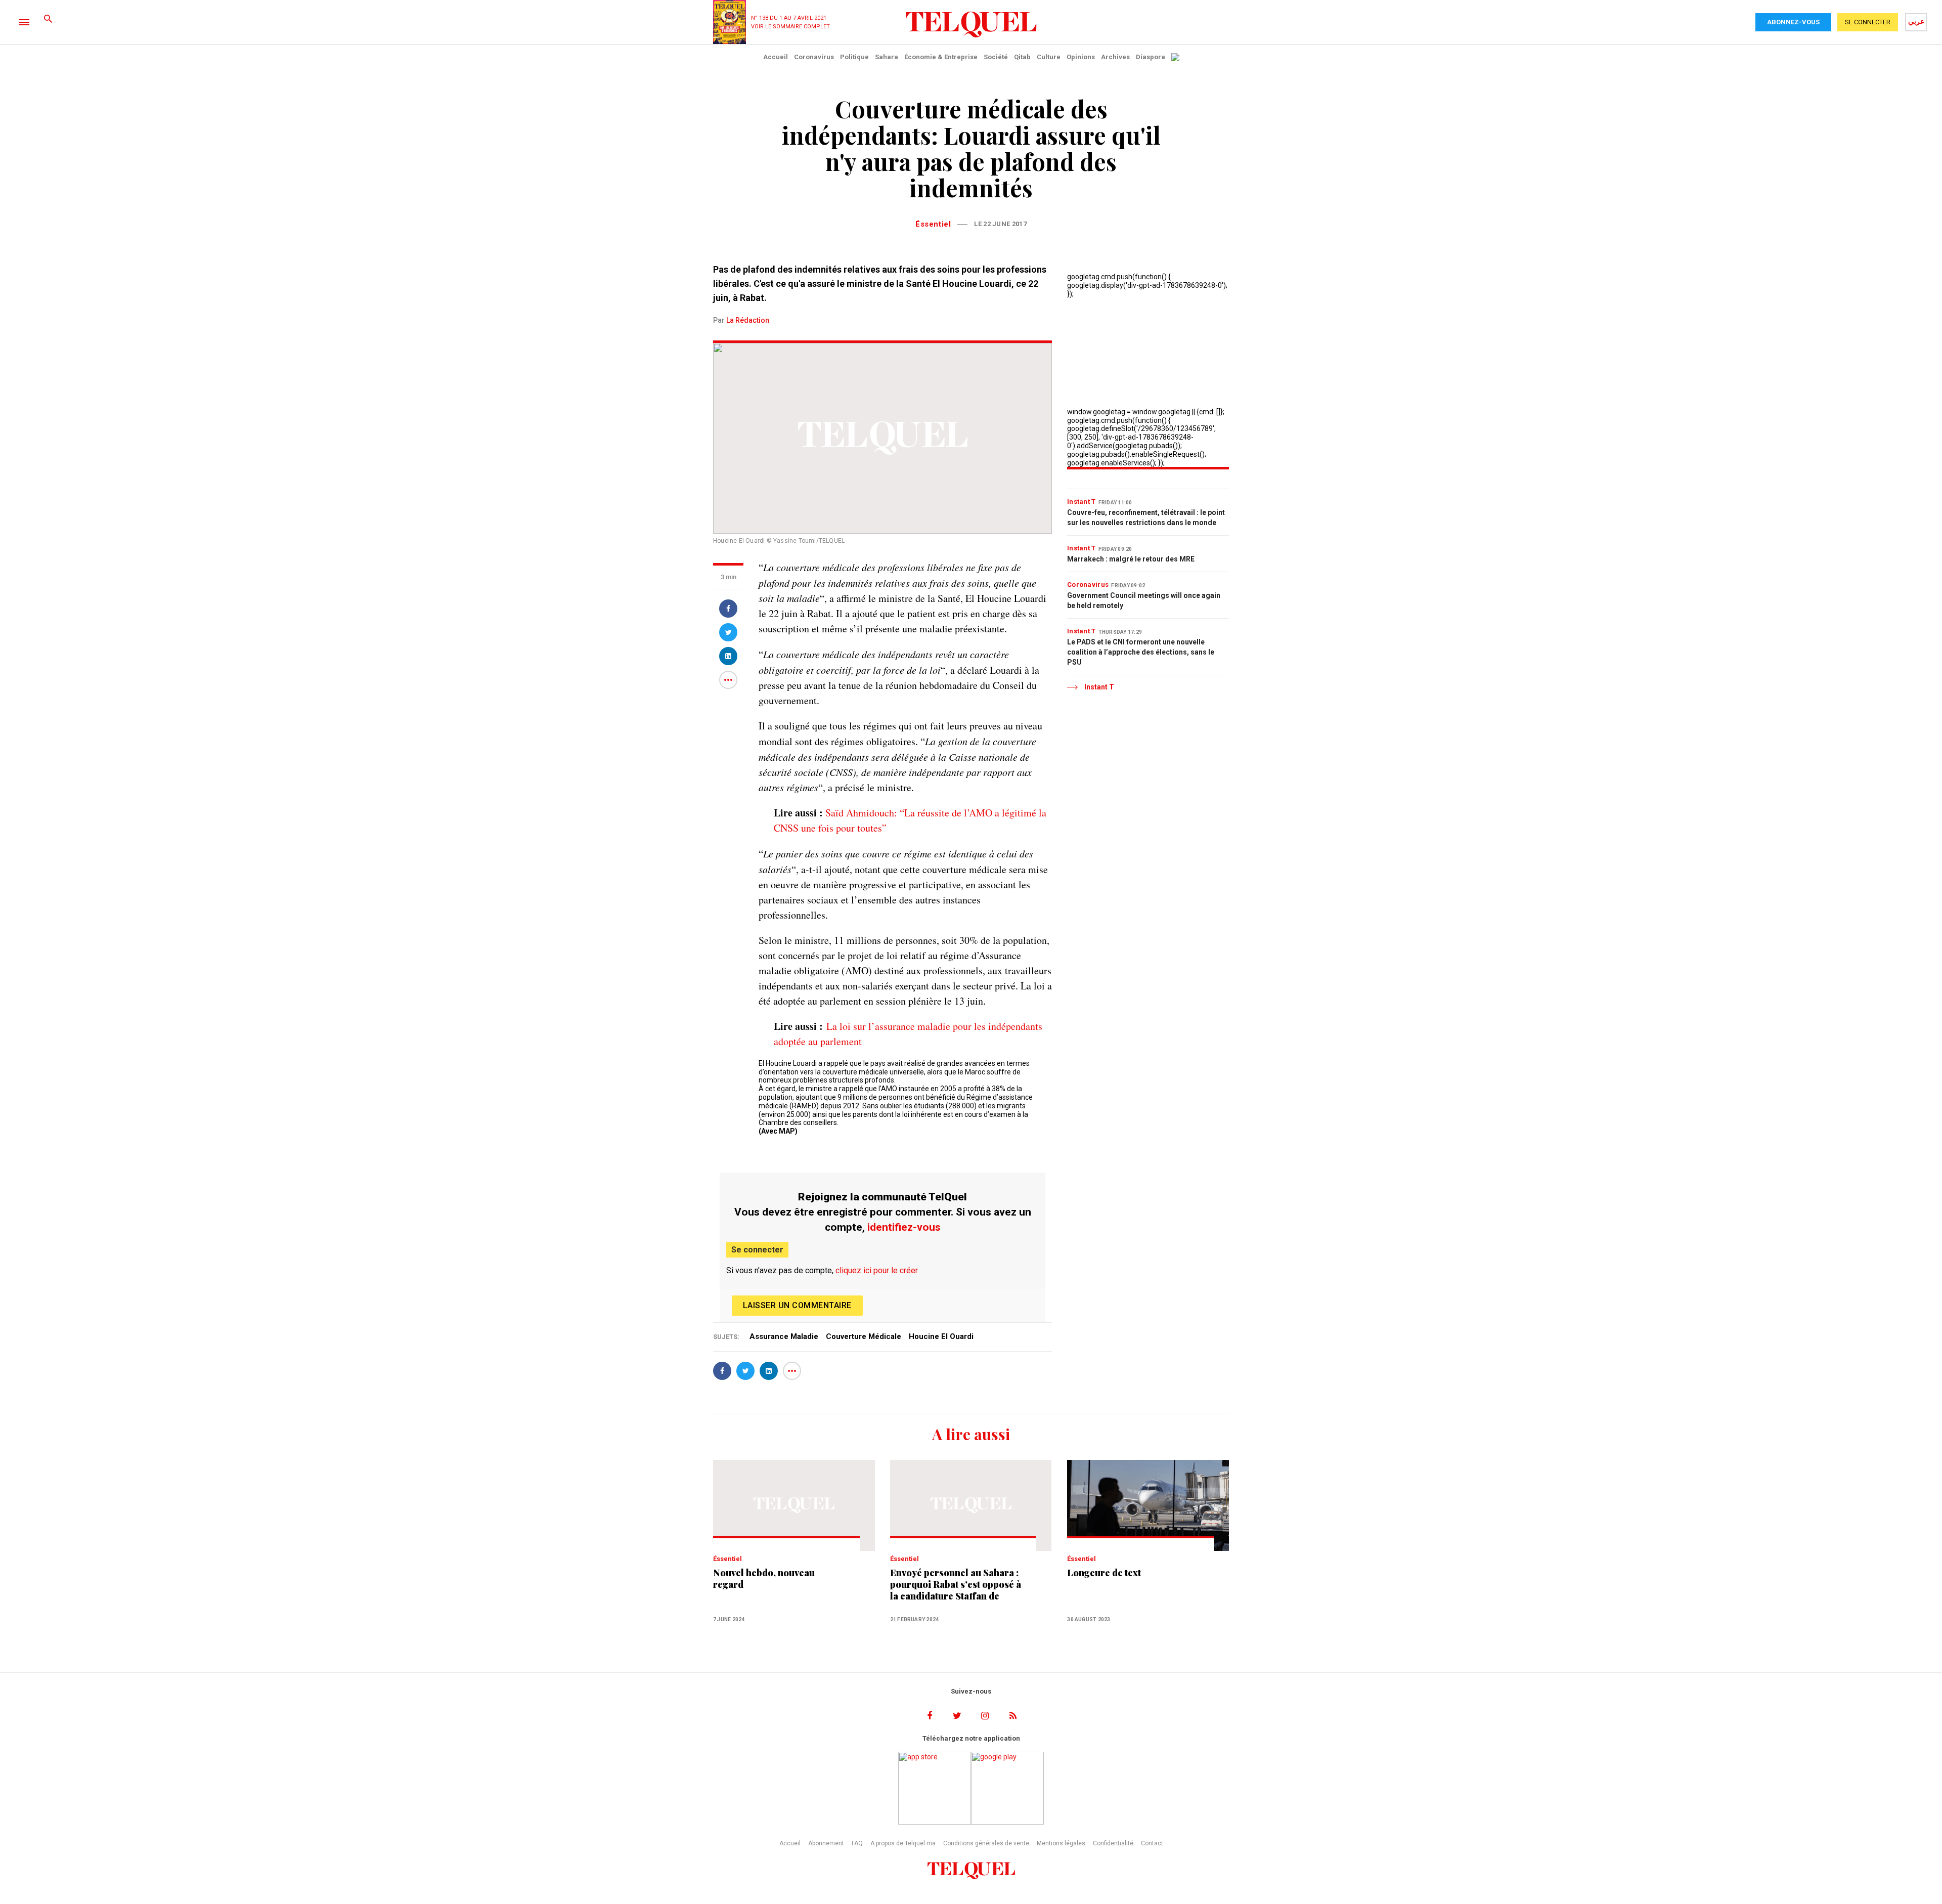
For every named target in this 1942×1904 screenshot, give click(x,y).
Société (996, 57)
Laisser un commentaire (797, 1305)
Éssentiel (933, 224)
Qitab (1022, 57)
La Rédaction (748, 320)
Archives (1115, 57)
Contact (1152, 1843)
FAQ (857, 1843)
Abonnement (826, 1843)
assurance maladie (784, 1336)
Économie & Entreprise (941, 57)
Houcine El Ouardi (941, 1336)
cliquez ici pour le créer (877, 1270)
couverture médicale (864, 1336)
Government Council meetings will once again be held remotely (1144, 600)
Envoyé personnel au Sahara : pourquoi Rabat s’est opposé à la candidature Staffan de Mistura (956, 1585)
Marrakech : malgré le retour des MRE (1131, 559)
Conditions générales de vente (986, 1843)
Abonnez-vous (1793, 22)
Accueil (776, 57)
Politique (854, 57)
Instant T (1082, 502)
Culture (1049, 57)
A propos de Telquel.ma (903, 1843)
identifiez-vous (904, 1227)
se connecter (1868, 22)
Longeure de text (1104, 1573)
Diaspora (1151, 57)
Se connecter (757, 1250)
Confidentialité (1113, 1843)
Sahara (887, 57)
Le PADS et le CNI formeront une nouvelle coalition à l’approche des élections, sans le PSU (1141, 652)
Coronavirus (814, 57)
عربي (1916, 21)
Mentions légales (1061, 1843)
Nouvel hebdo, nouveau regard (764, 1579)
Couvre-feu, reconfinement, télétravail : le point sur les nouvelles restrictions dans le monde (1146, 517)
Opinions (1081, 57)
